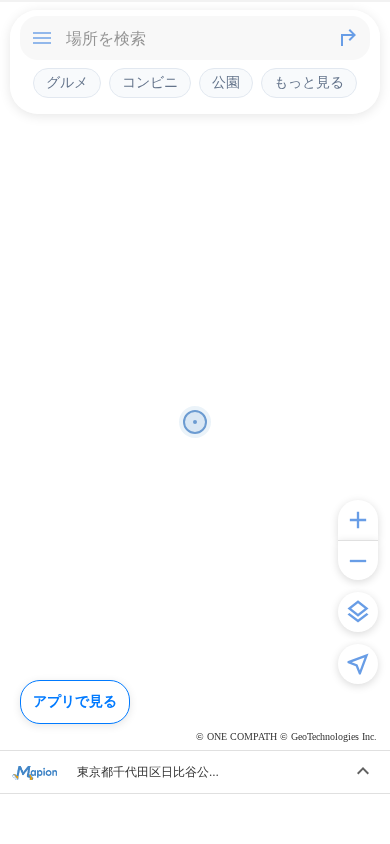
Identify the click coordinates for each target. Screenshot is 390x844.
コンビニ (150, 82)
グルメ (67, 82)
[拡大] (358, 520)
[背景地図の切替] (358, 612)
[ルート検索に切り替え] (348, 38)
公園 (226, 82)
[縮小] (358, 560)
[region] (195, 422)
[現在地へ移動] (358, 664)
